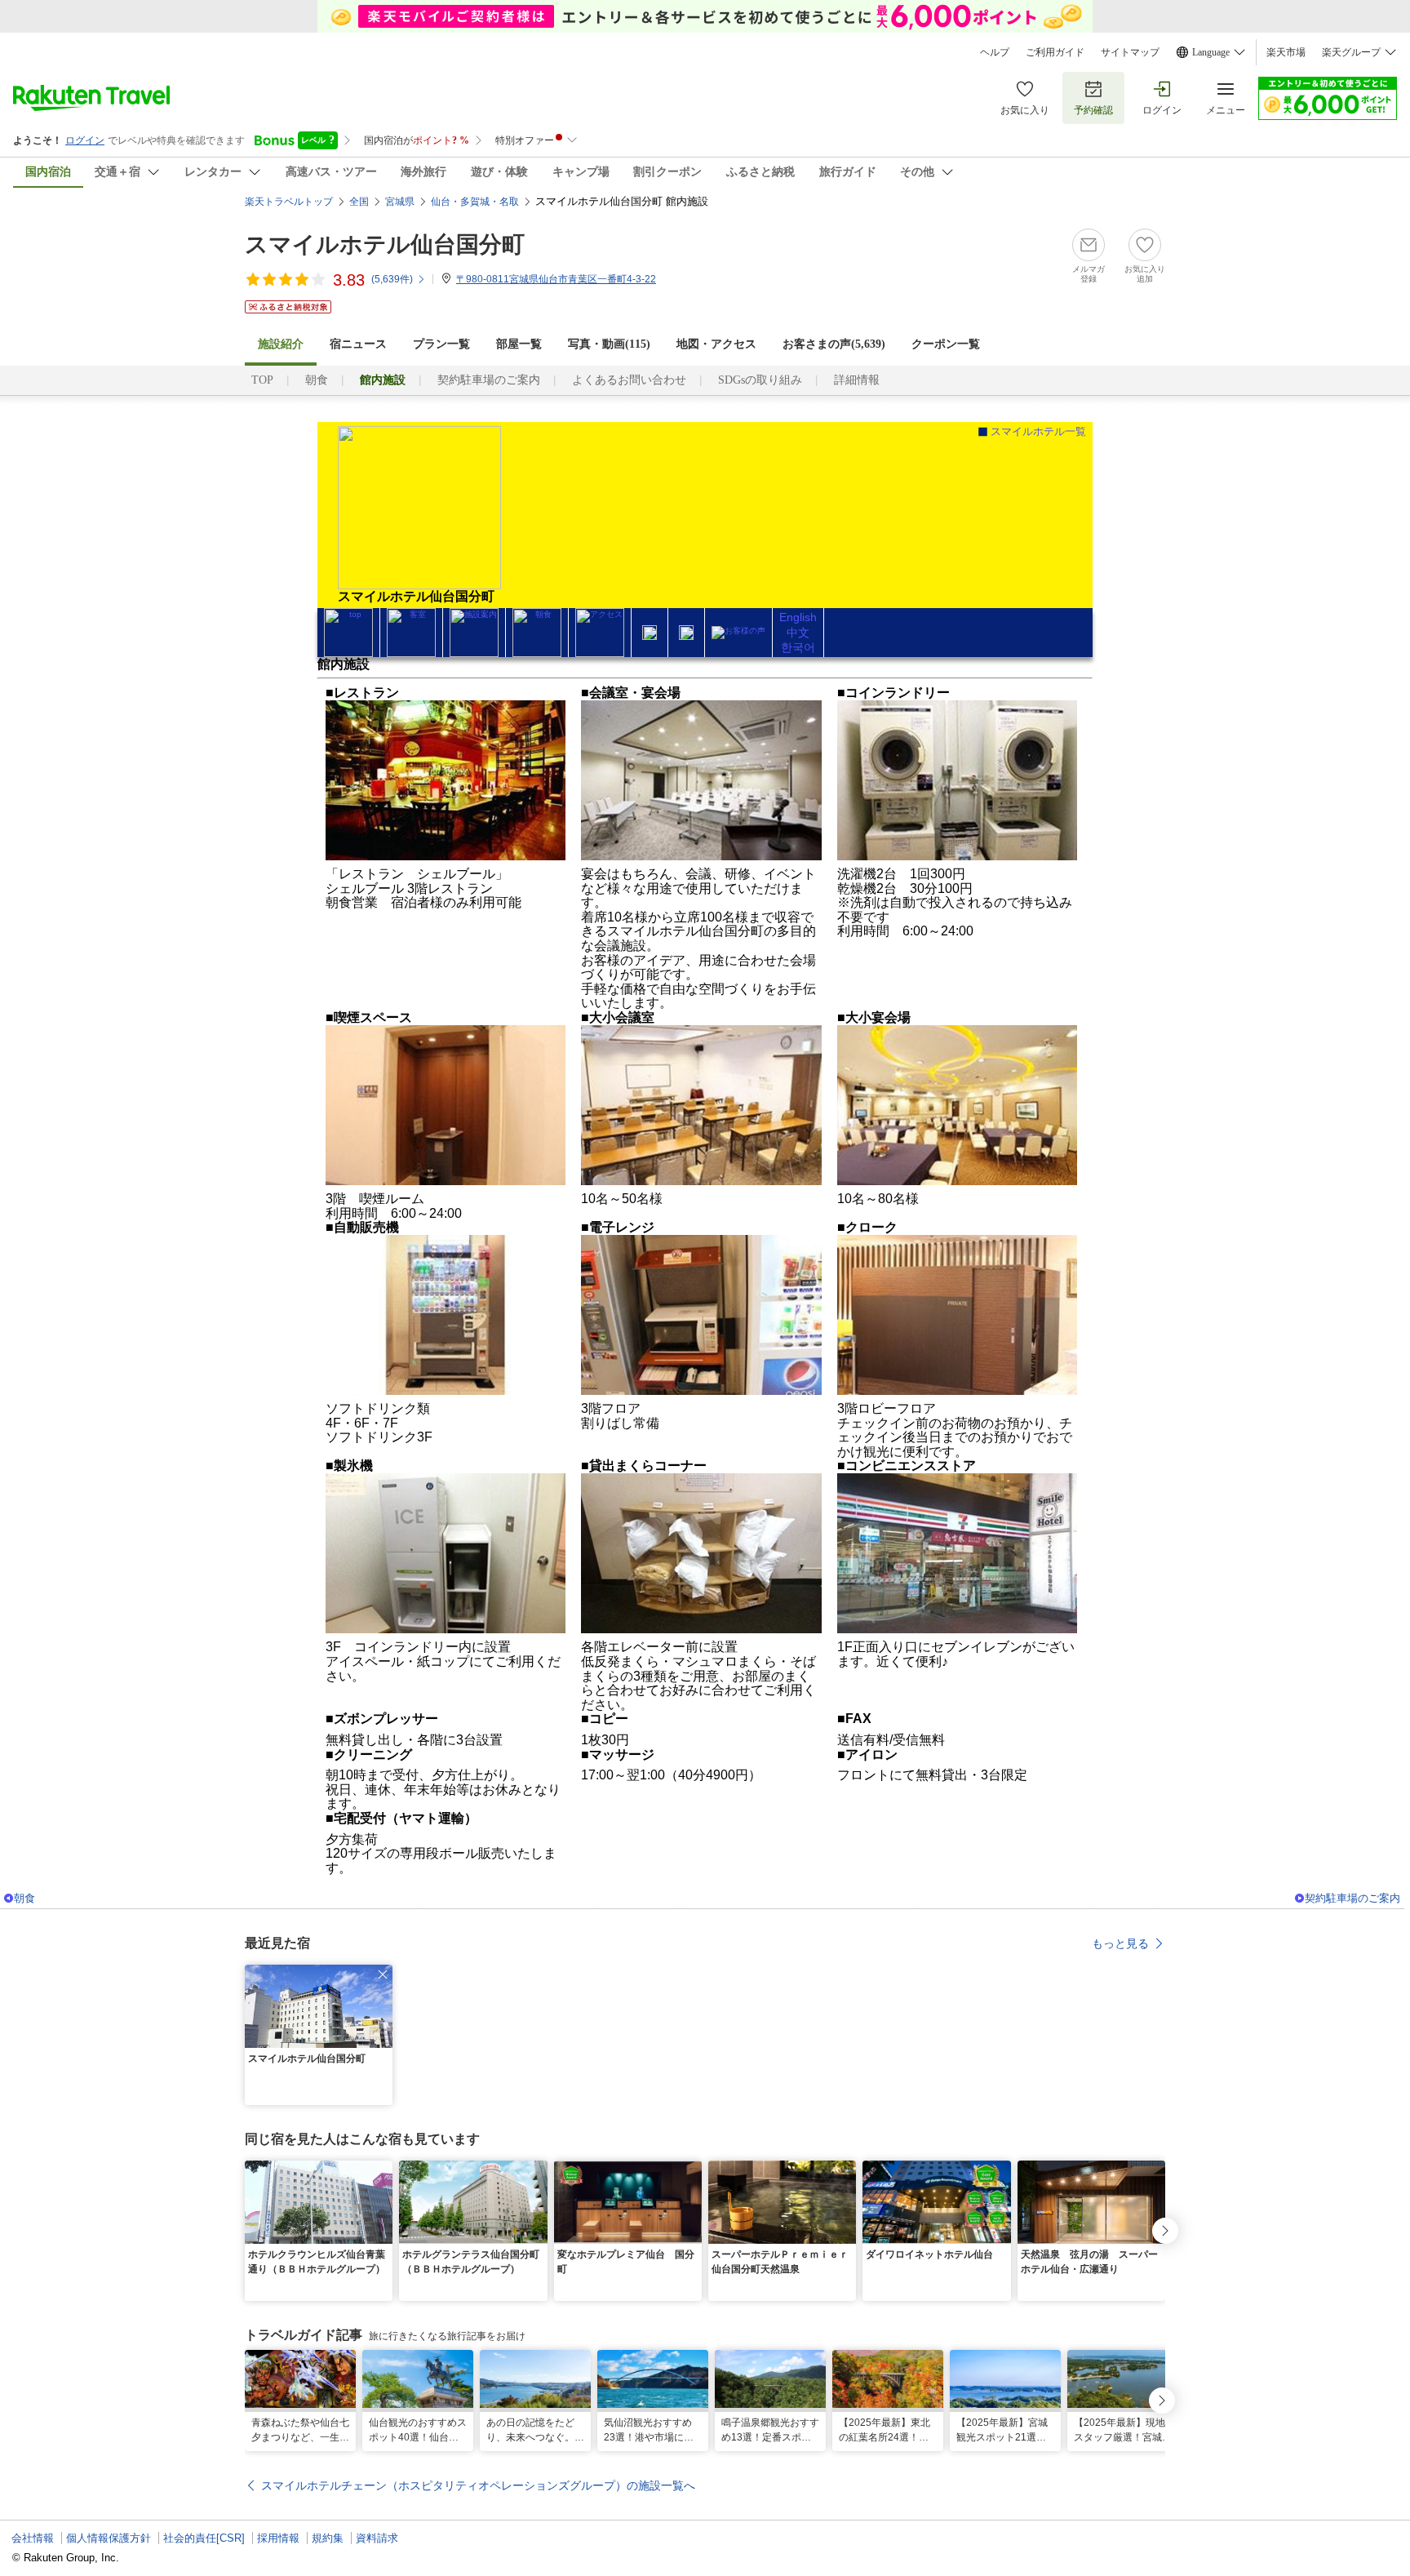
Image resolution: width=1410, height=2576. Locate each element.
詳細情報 (857, 380)
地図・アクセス (716, 344)
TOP (262, 380)
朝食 (317, 380)
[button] (383, 1974)
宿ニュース (358, 344)
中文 (798, 633)
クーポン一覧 (946, 344)
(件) (392, 279)
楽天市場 (1286, 52)
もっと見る (1120, 1943)
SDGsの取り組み (760, 380)
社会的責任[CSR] (204, 2538)
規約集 (328, 2538)
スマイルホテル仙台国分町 (385, 244)
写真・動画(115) (609, 344)
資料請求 (377, 2538)
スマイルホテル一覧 (1038, 431)
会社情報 (33, 2538)
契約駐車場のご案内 (489, 380)
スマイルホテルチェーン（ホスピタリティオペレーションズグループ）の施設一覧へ (478, 2485)
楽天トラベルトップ (289, 202)
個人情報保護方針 (109, 2538)
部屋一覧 (519, 344)
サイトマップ (1130, 52)
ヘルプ (995, 52)
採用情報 (278, 2538)
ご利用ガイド (1055, 52)
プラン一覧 (441, 344)
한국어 (798, 647)
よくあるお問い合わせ (629, 380)
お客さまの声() (834, 344)
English (798, 617)
